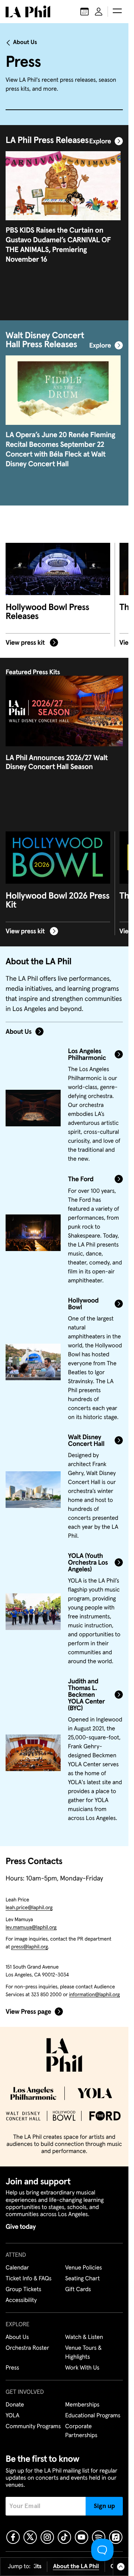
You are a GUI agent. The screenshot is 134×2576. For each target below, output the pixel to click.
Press (12, 2368)
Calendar (17, 2268)
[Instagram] (47, 2537)
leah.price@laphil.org (29, 1908)
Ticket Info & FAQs (28, 2279)
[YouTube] (82, 2537)
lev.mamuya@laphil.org (31, 1928)
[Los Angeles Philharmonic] (33, 1108)
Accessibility (21, 2300)
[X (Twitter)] (30, 2537)
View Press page (28, 2012)
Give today (21, 2227)
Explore (100, 141)
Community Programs (33, 2427)
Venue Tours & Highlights (83, 2353)
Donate (15, 2405)
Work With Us (82, 2368)
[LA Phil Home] (28, 12)
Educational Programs (93, 2416)
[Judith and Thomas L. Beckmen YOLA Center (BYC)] (33, 1753)
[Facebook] (13, 2537)
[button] (117, 12)
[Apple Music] (116, 2537)
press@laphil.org (30, 1947)
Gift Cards (78, 2290)
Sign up (104, 2506)
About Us (25, 43)
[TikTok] (64, 2537)
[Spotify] (99, 2537)
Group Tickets (23, 2290)
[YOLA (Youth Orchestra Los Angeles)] (33, 1612)
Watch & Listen (84, 2337)
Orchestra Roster (27, 2348)
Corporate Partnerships (81, 2431)
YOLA (12, 2416)
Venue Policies (84, 2268)
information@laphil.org (95, 1995)
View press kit (26, 643)
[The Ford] (33, 1233)
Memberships (82, 2405)
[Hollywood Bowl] (33, 1362)
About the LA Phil (76, 2567)
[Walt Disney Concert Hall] (33, 1490)
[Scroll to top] (121, 2567)
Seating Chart (82, 2279)
